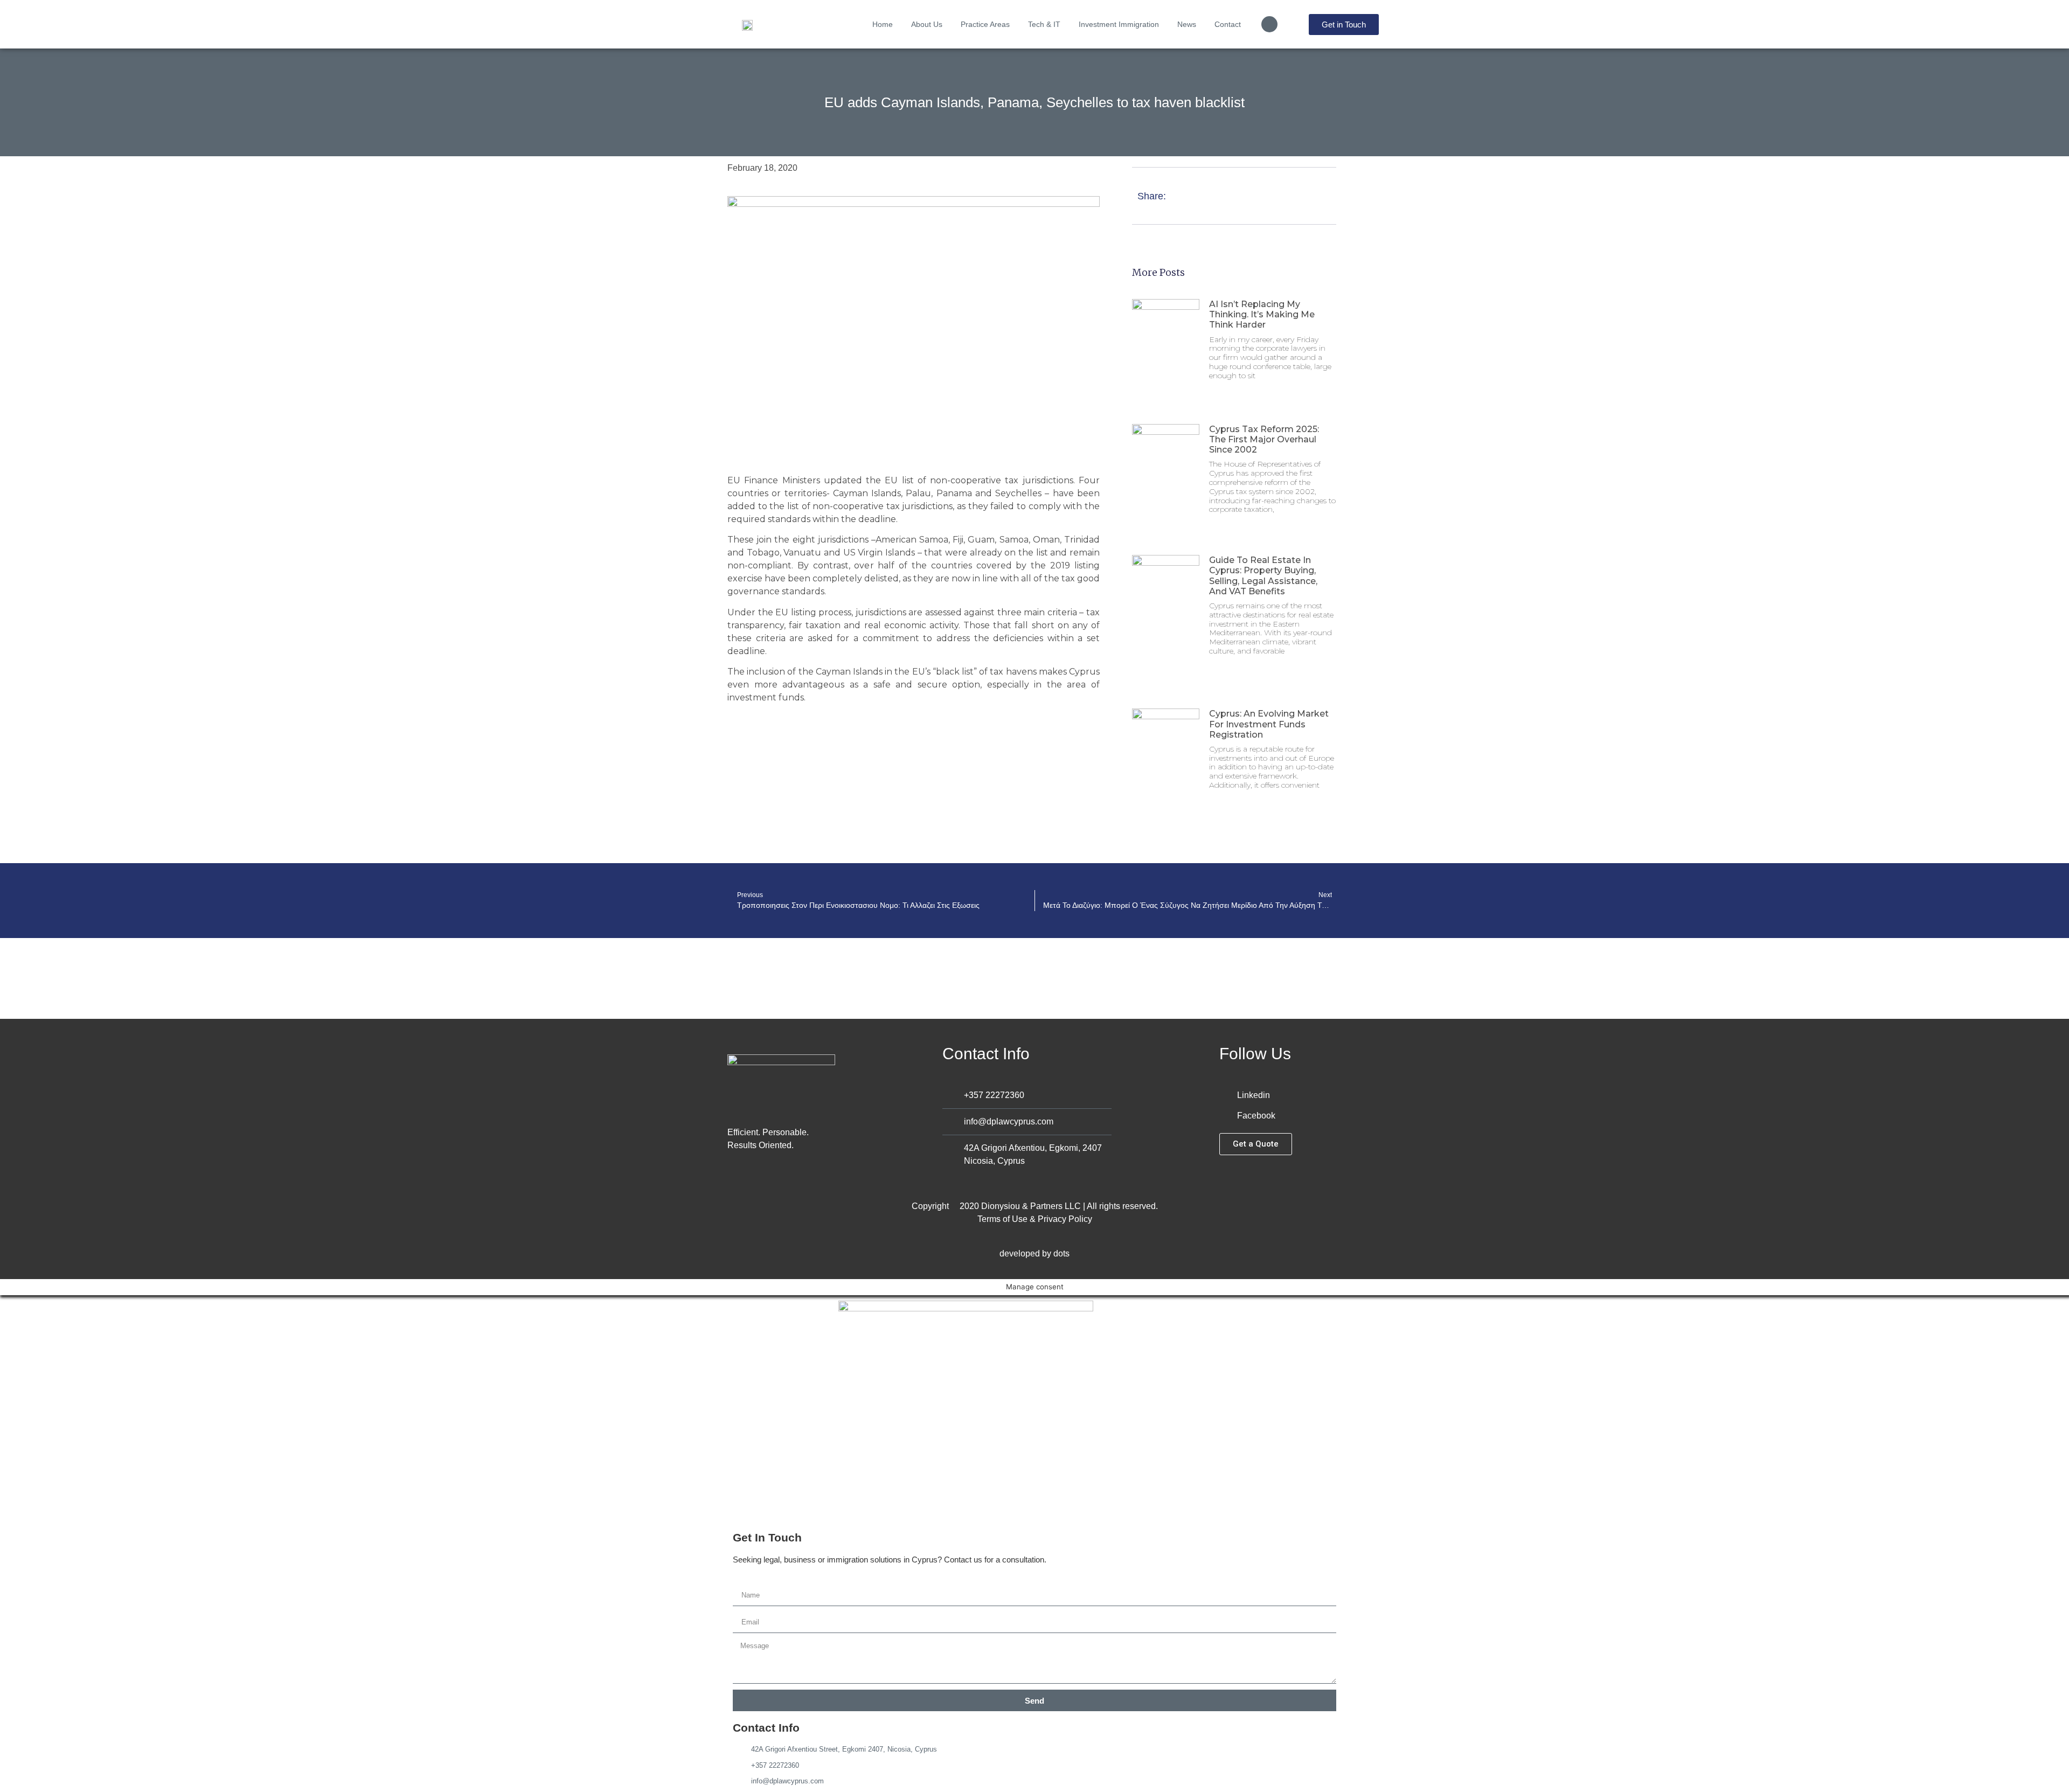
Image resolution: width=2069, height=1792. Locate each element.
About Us (927, 24)
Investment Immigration (1119, 24)
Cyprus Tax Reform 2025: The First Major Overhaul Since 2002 (1264, 439)
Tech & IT (1044, 24)
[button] (1269, 24)
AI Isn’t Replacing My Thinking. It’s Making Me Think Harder (1262, 314)
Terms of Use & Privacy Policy (1035, 1219)
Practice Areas (985, 24)
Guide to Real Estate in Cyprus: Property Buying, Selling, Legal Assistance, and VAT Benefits (1263, 576)
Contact (1228, 24)
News (1187, 24)
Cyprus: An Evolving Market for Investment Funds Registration (1269, 724)
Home (883, 24)
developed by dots (1034, 1253)
